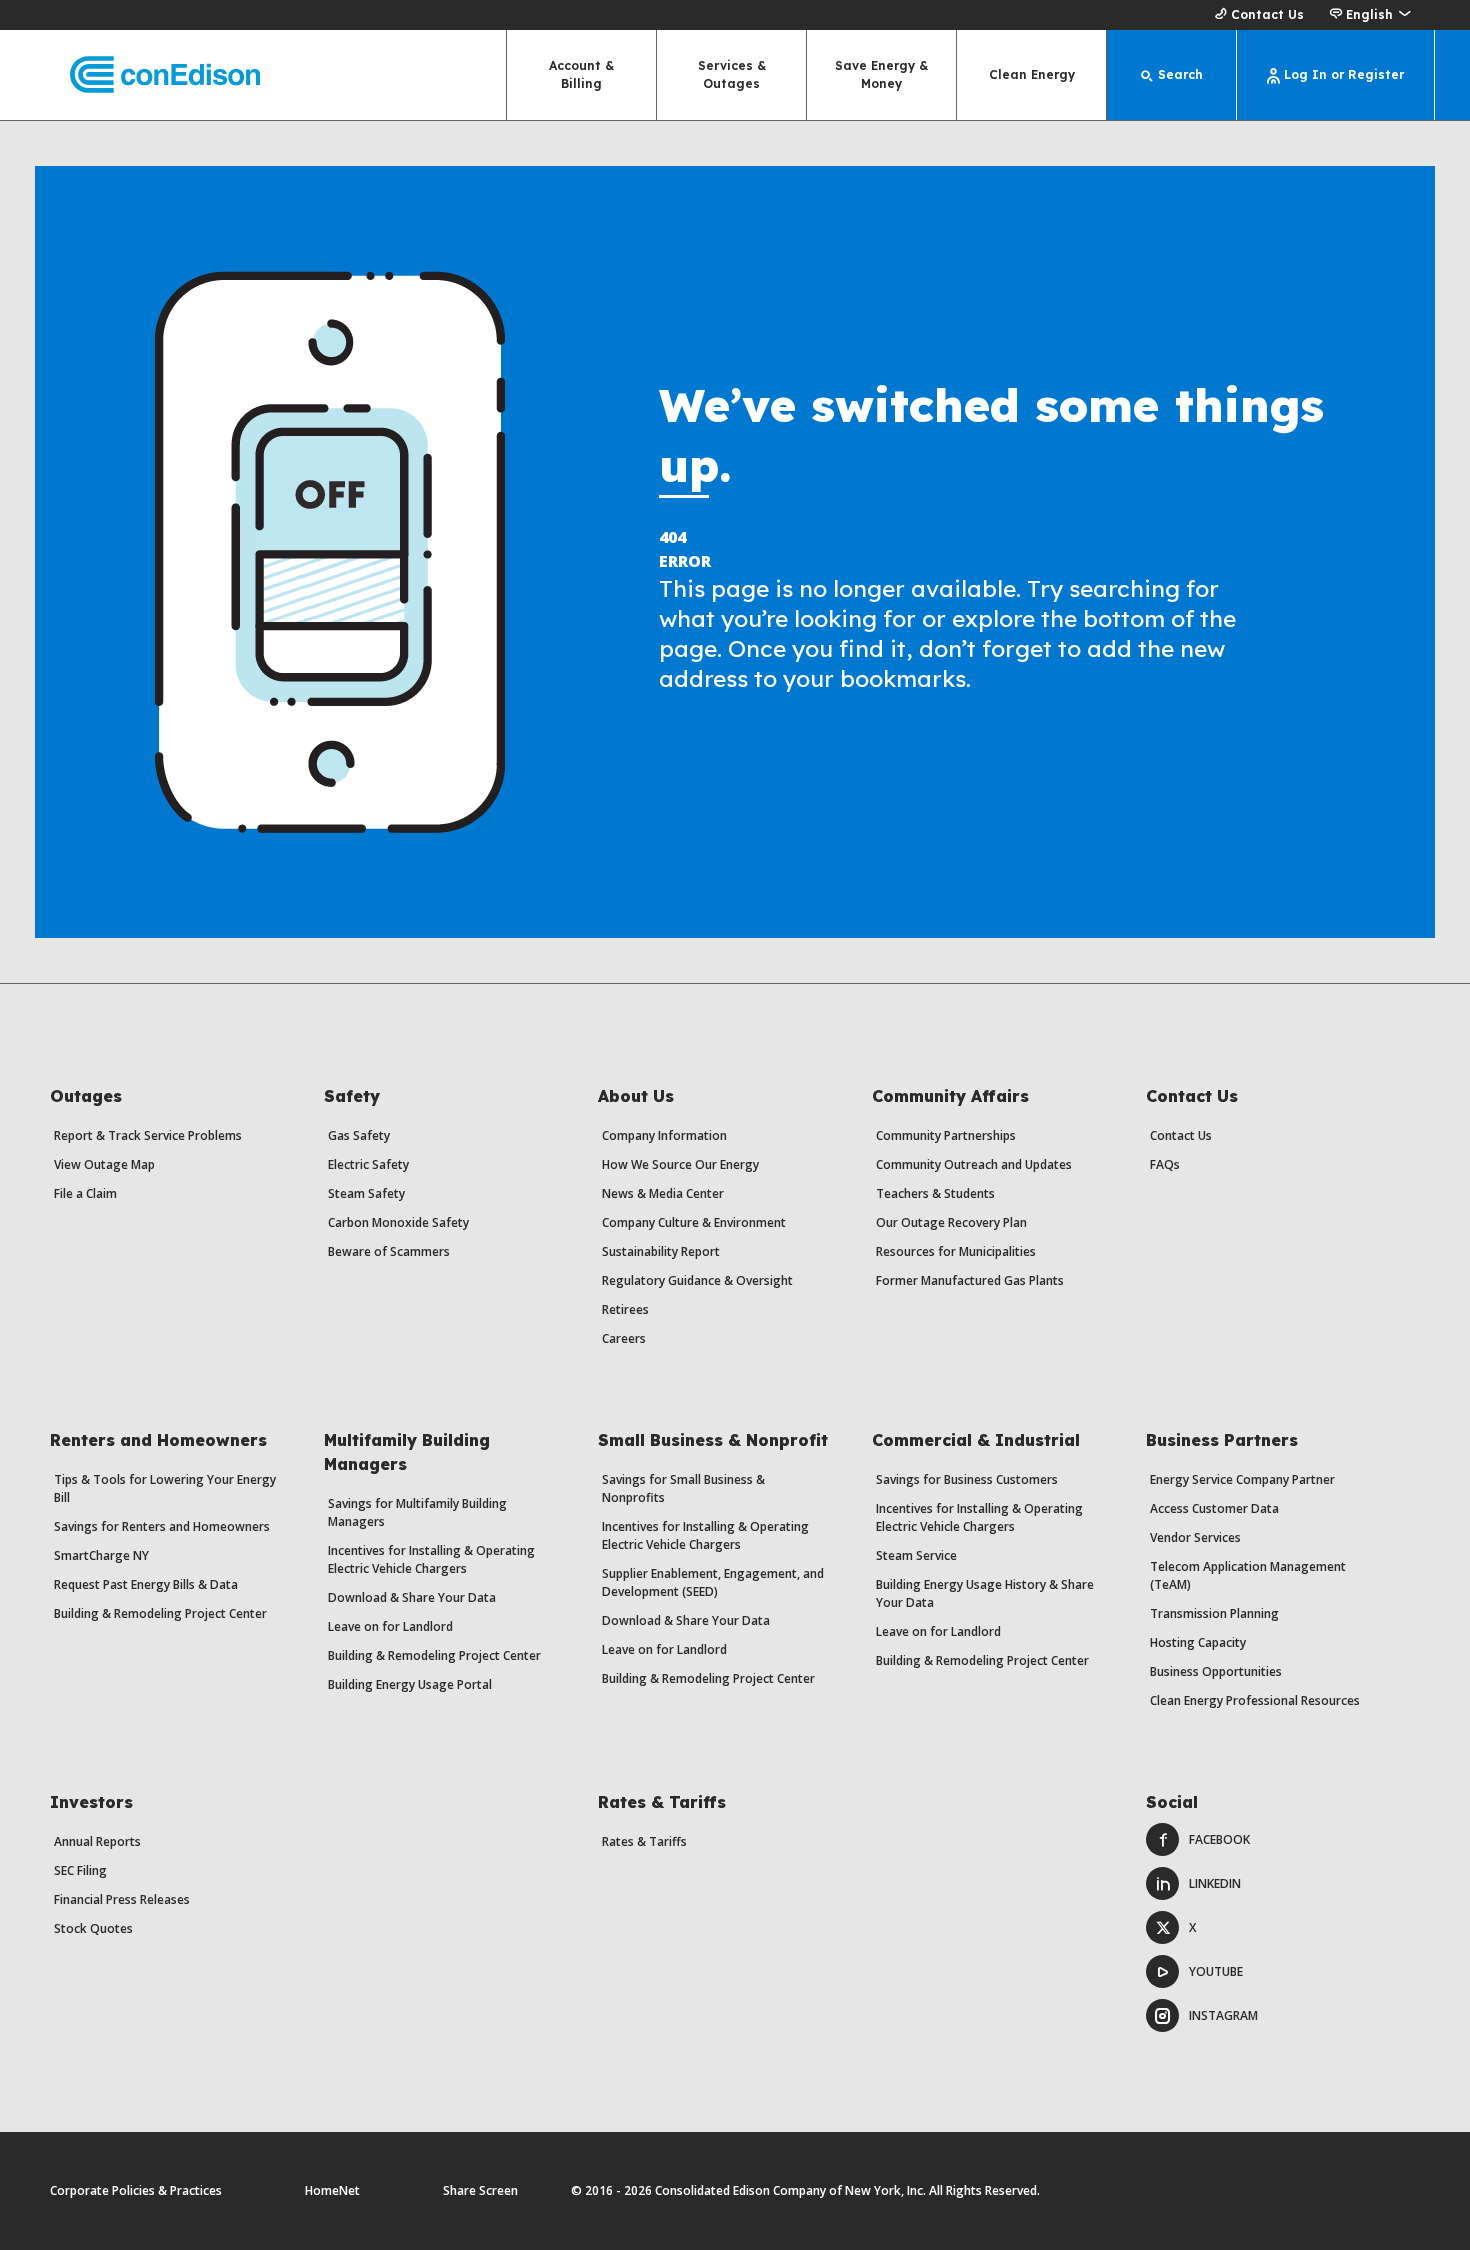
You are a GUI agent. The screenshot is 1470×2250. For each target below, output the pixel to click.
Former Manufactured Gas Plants (970, 1280)
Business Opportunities (1216, 1671)
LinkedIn (1215, 1883)
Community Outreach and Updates (974, 1164)
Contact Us (1267, 14)
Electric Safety (368, 1164)
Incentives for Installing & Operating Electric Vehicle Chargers (431, 1559)
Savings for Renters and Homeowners (162, 1526)
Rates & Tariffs (644, 1841)
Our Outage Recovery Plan (951, 1222)
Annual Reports (97, 1841)
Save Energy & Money (881, 74)
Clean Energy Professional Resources (1255, 1700)
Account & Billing (581, 74)
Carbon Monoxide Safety (398, 1222)
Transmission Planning (1214, 1613)
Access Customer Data (1214, 1508)
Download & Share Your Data (412, 1597)
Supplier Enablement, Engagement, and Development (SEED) (713, 1582)
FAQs (1165, 1164)
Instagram (1223, 2015)
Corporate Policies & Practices (136, 2190)
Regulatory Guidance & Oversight (697, 1280)
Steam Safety (366, 1193)
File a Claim (85, 1193)
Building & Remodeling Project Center (160, 1613)
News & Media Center (663, 1193)
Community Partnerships (946, 1135)
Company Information (664, 1135)
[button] (1369, 15)
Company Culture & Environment (694, 1222)
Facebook (1219, 1839)
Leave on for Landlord (390, 1626)
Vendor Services (1195, 1537)
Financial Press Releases (122, 1899)
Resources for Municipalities (956, 1251)
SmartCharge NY (101, 1555)
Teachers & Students (935, 1193)
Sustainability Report (661, 1251)
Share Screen (480, 2190)
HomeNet (332, 2190)
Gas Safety (359, 1135)
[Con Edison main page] (147, 75)
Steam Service (916, 1555)
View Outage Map (104, 1164)
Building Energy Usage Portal (410, 1684)
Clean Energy (1032, 74)
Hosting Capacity (1198, 1642)
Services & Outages (732, 74)
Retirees (625, 1309)
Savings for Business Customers (967, 1479)
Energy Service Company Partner (1242, 1479)
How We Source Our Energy (680, 1164)
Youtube (1216, 1971)
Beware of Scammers (389, 1251)
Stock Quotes (93, 1928)
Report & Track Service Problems (148, 1135)
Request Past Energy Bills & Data (146, 1584)
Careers (624, 1338)
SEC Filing (80, 1870)
